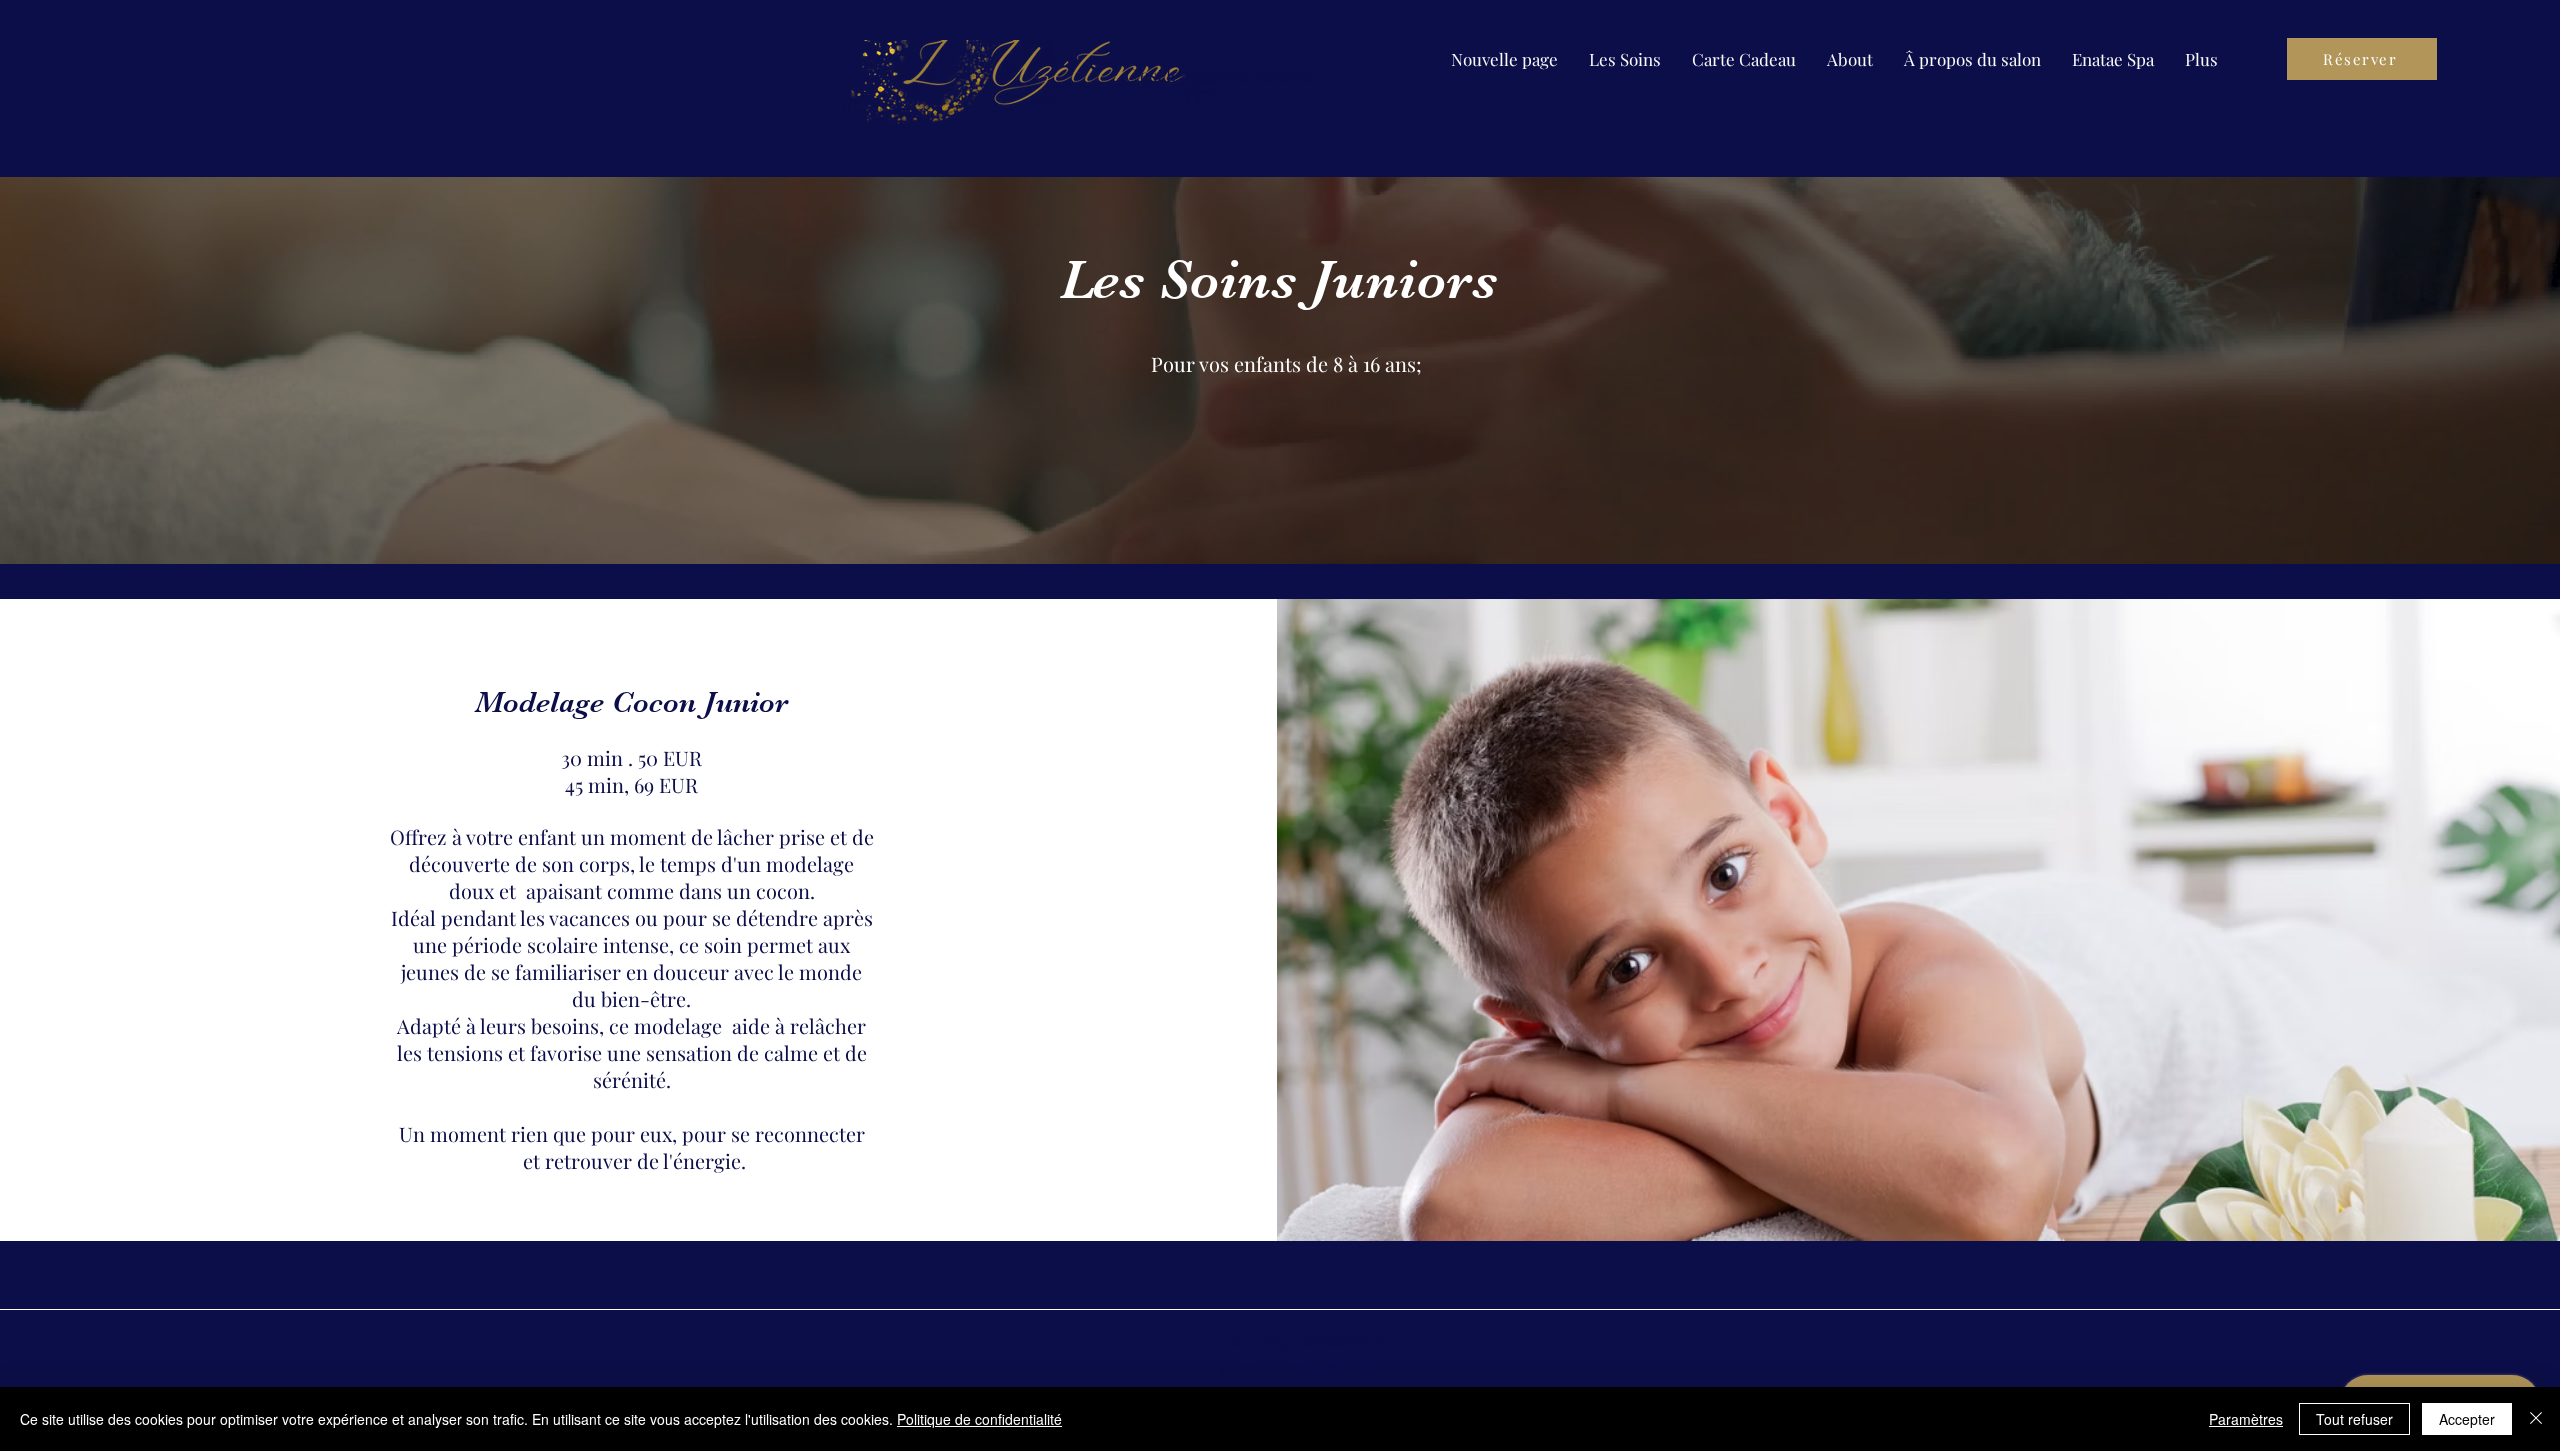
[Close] (2536, 1419)
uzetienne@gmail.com (1295, 1370)
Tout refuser (2354, 1419)
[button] (1625, 59)
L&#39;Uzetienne (1298, 1339)
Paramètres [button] (2246, 1419)
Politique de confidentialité (979, 1419)
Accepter (2467, 1419)
